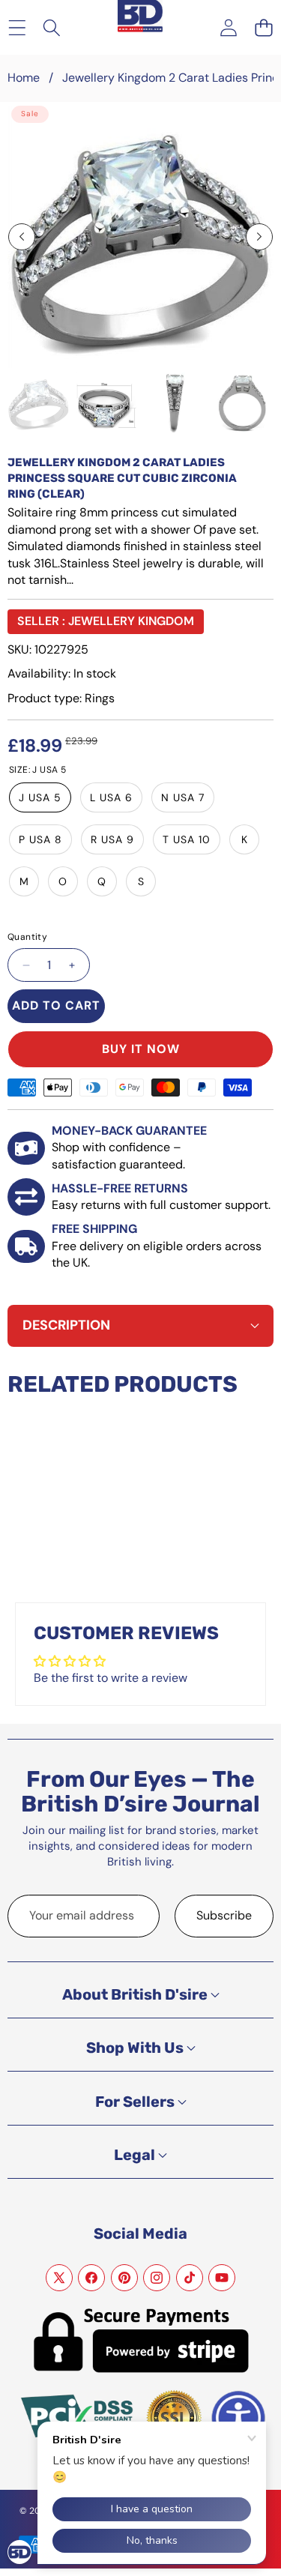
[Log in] (228, 27)
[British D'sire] (140, 9)
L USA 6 (111, 797)
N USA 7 (183, 797)
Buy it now (141, 1049)
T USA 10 (187, 839)
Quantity (27, 937)
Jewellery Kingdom (131, 621)
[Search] (52, 27)
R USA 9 (112, 839)
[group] (39, 403)
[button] (263, 27)
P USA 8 (40, 839)
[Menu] (17, 27)
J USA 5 (40, 797)
